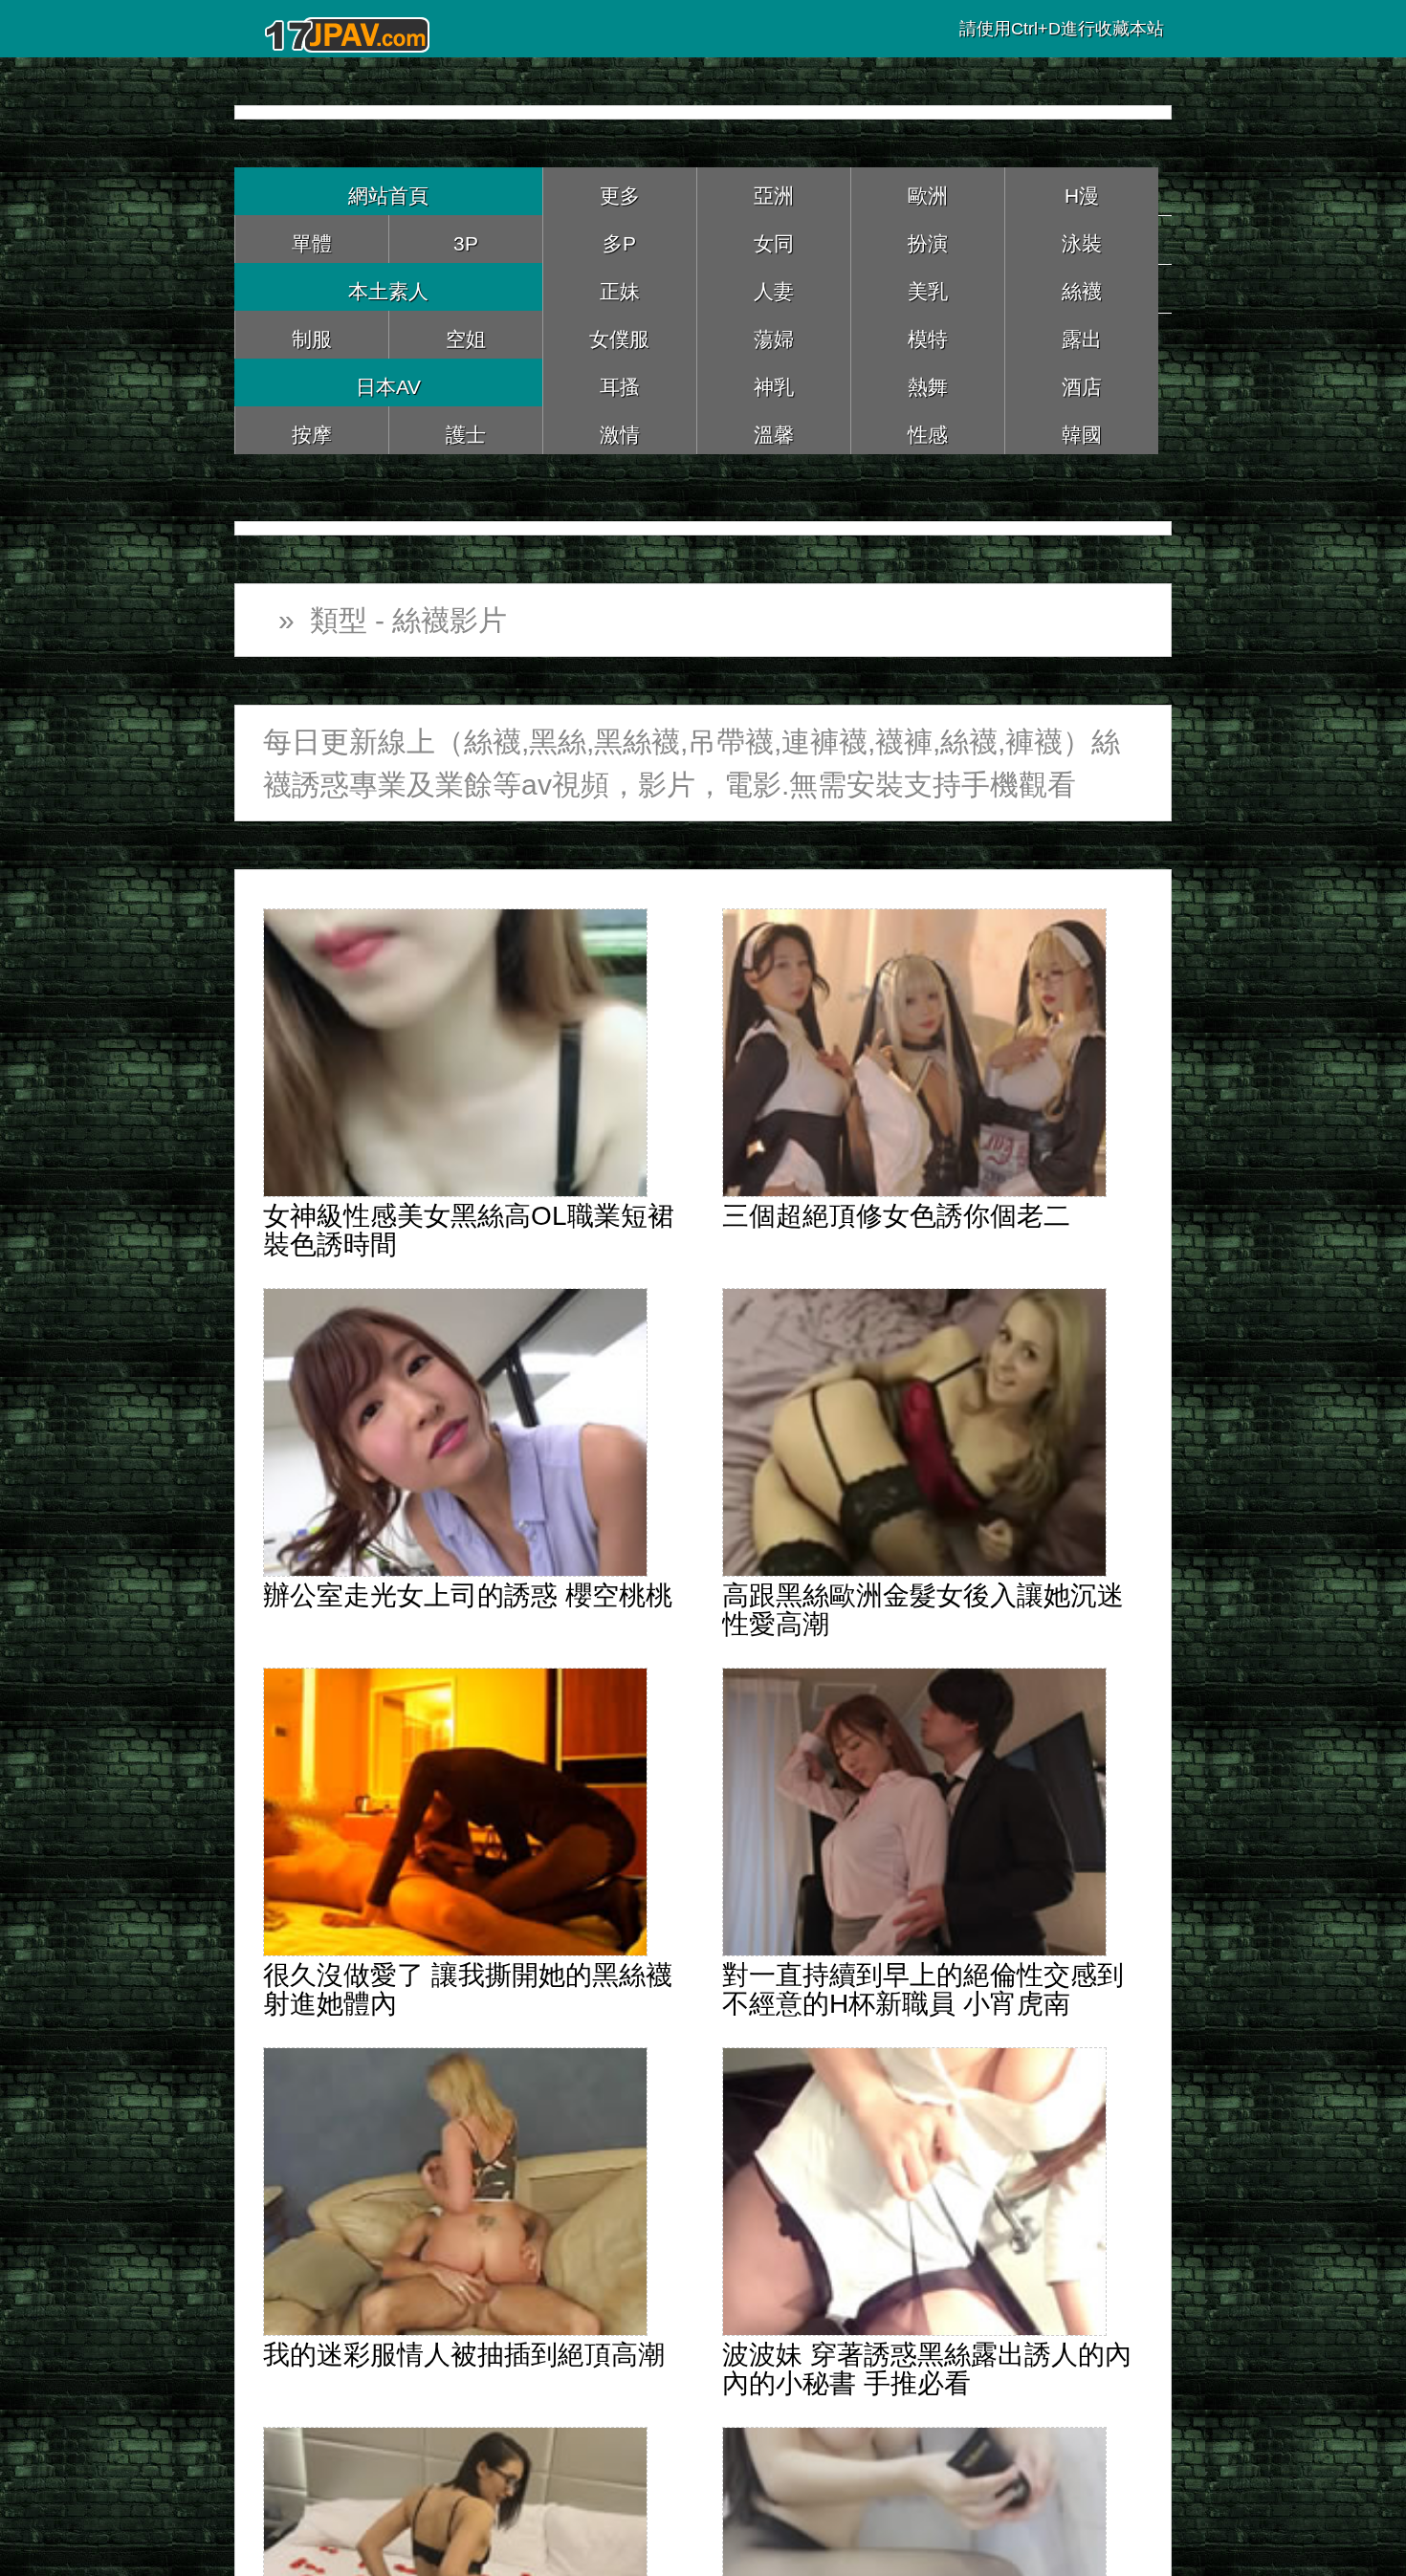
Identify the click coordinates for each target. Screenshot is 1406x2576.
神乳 (774, 382)
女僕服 (620, 334)
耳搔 (620, 382)
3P (466, 239)
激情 (620, 430)
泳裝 (1082, 239)
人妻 (774, 286)
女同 (774, 239)
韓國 (1082, 430)
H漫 (1082, 191)
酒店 (1082, 382)
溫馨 (774, 430)
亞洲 (774, 191)
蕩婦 (774, 334)
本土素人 (388, 286)
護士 (466, 430)
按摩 (312, 430)
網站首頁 (388, 191)
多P (620, 239)
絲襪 (1082, 286)
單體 (312, 239)
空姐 (466, 334)
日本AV (389, 382)
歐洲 (928, 191)
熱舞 (928, 382)
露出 (1082, 334)
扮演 (928, 239)
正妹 (620, 286)
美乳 (928, 286)
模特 (928, 334)
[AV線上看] (349, 28)
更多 (620, 191)
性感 (928, 430)
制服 (312, 334)
